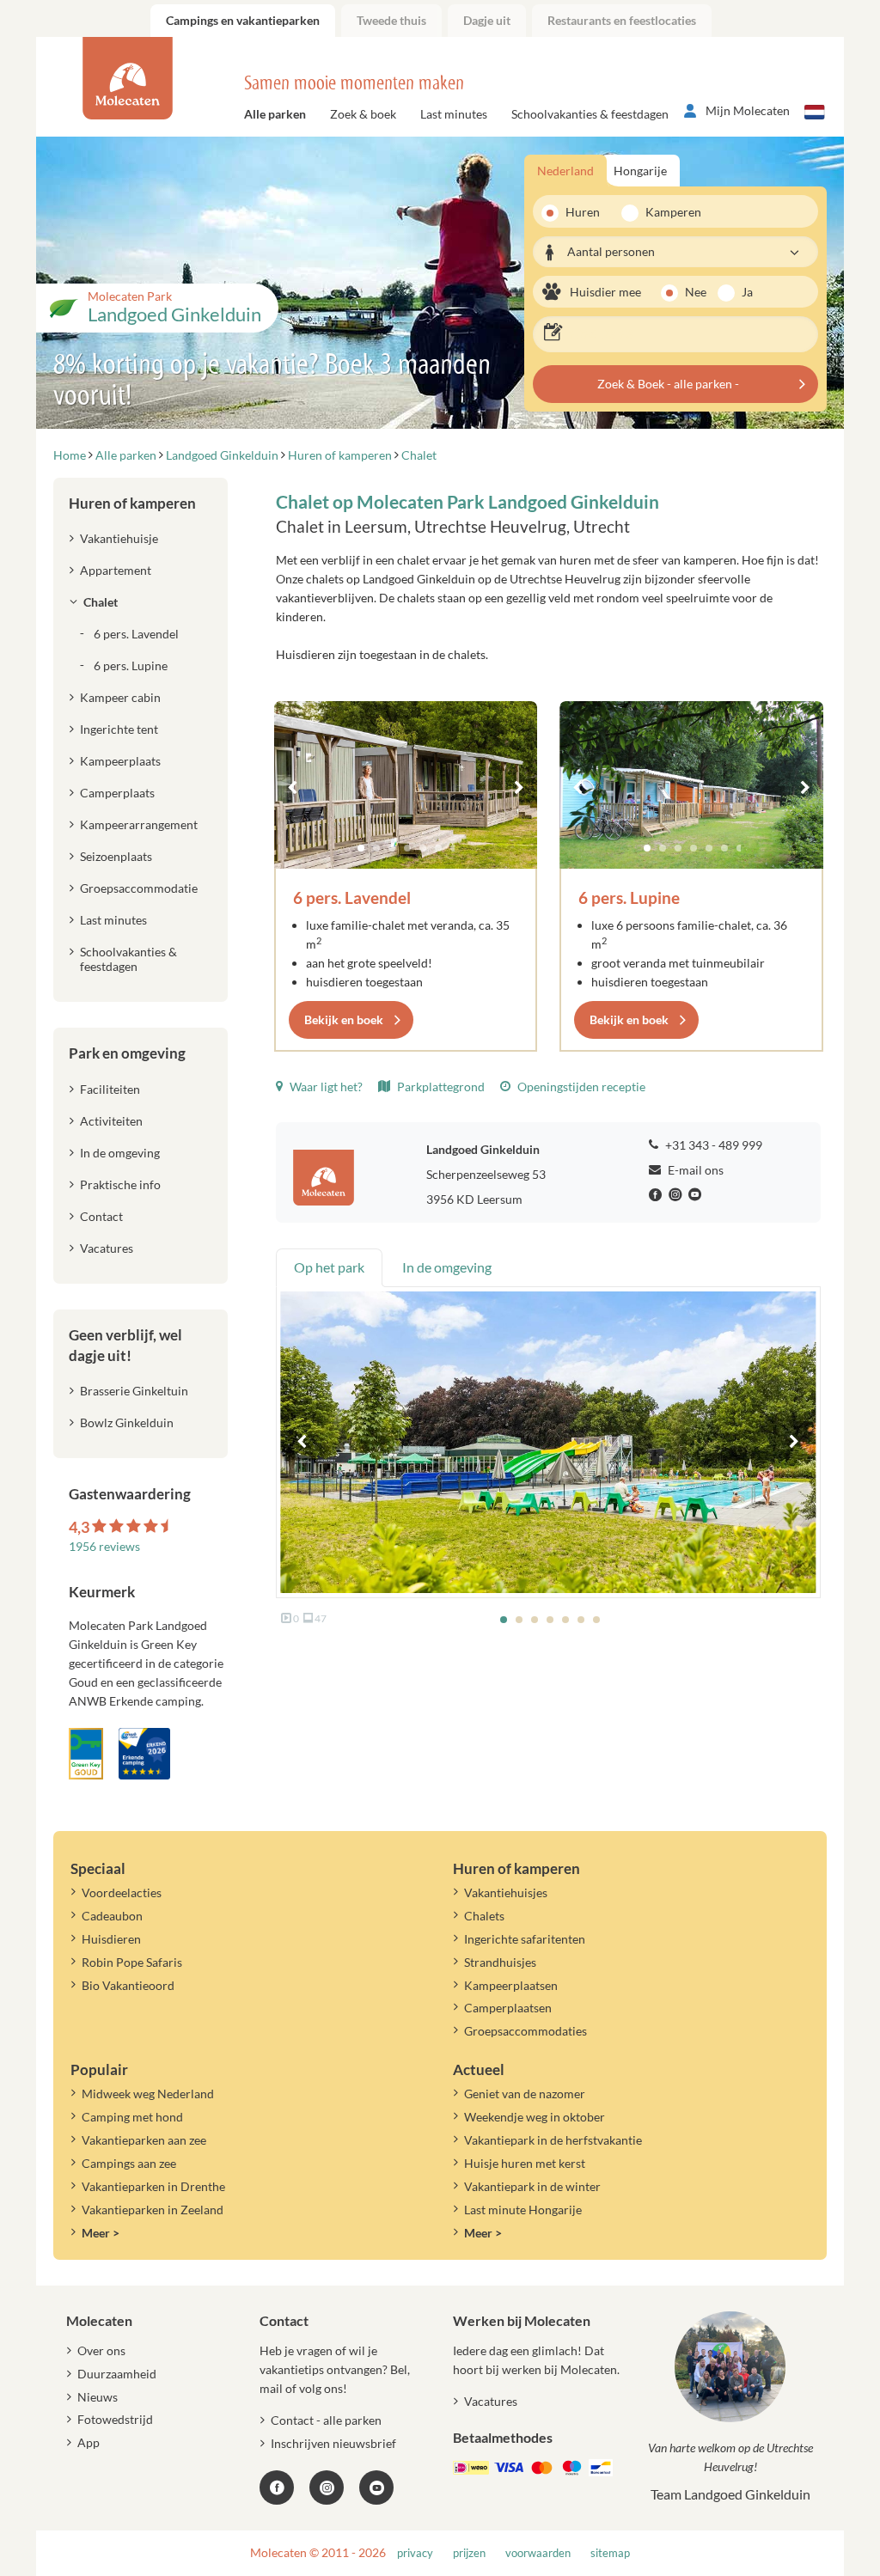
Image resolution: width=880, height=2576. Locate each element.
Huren (583, 212)
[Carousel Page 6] (438, 848)
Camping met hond (132, 2117)
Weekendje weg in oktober (535, 2117)
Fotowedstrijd (115, 2419)
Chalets (484, 1916)
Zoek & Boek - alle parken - (668, 384)
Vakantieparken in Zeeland (153, 2210)
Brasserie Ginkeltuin (134, 1391)
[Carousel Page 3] (392, 848)
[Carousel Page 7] (454, 848)
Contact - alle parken (326, 2420)
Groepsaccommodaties (526, 2031)
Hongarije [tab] (640, 171)
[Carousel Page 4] (407, 848)
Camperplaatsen (508, 2008)
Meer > (101, 2233)
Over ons (101, 2350)
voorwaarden (538, 2553)
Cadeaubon (112, 1916)
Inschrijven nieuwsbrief (333, 2443)
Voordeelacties (122, 1892)
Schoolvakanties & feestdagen (590, 114)
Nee (696, 292)
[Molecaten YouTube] (376, 2487)
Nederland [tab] (565, 171)
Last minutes (454, 114)
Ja (747, 292)
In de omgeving (120, 1153)
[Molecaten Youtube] (697, 1195)
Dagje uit (487, 20)
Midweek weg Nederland (148, 2094)
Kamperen (668, 212)
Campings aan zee (129, 2163)
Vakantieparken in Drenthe (153, 2186)
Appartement (116, 570)
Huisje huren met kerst (525, 2163)
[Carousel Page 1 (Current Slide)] (361, 848)
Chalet (101, 602)
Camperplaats (117, 793)
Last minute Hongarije (523, 2210)
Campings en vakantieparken (243, 20)
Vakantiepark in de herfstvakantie (553, 2140)
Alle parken (275, 114)
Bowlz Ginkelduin (127, 1422)
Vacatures (107, 1248)
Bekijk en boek (344, 1019)
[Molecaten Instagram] (677, 1195)
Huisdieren (111, 1939)
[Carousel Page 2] (376, 848)
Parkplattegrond (440, 1087)
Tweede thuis (391, 20)
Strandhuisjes (500, 1962)
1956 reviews (104, 1546)
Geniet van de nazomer (525, 2094)
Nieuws (98, 2397)
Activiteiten (111, 1121)
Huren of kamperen (132, 503)
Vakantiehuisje (119, 538)
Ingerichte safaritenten (525, 1939)
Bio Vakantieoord (128, 1985)
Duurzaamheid (117, 2374)
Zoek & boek (363, 114)
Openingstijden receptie (580, 1087)
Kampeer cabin (120, 697)
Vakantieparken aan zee (144, 2140)
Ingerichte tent (119, 729)
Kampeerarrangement (139, 824)
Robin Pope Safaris (132, 1962)
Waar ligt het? (325, 1087)
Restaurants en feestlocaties (622, 20)
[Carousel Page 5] (423, 848)
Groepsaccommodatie (139, 888)
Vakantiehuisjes (506, 1892)
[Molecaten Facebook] (657, 1195)
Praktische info (120, 1184)
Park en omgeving (127, 1053)
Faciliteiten (110, 1089)
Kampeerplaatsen (511, 1985)
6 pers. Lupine (629, 897)
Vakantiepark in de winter (532, 2186)
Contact (101, 1216)
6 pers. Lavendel (352, 897)
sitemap (610, 2553)
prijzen (469, 2553)
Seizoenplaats (116, 856)
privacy (415, 2553)
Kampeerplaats (120, 761)
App (89, 2442)
